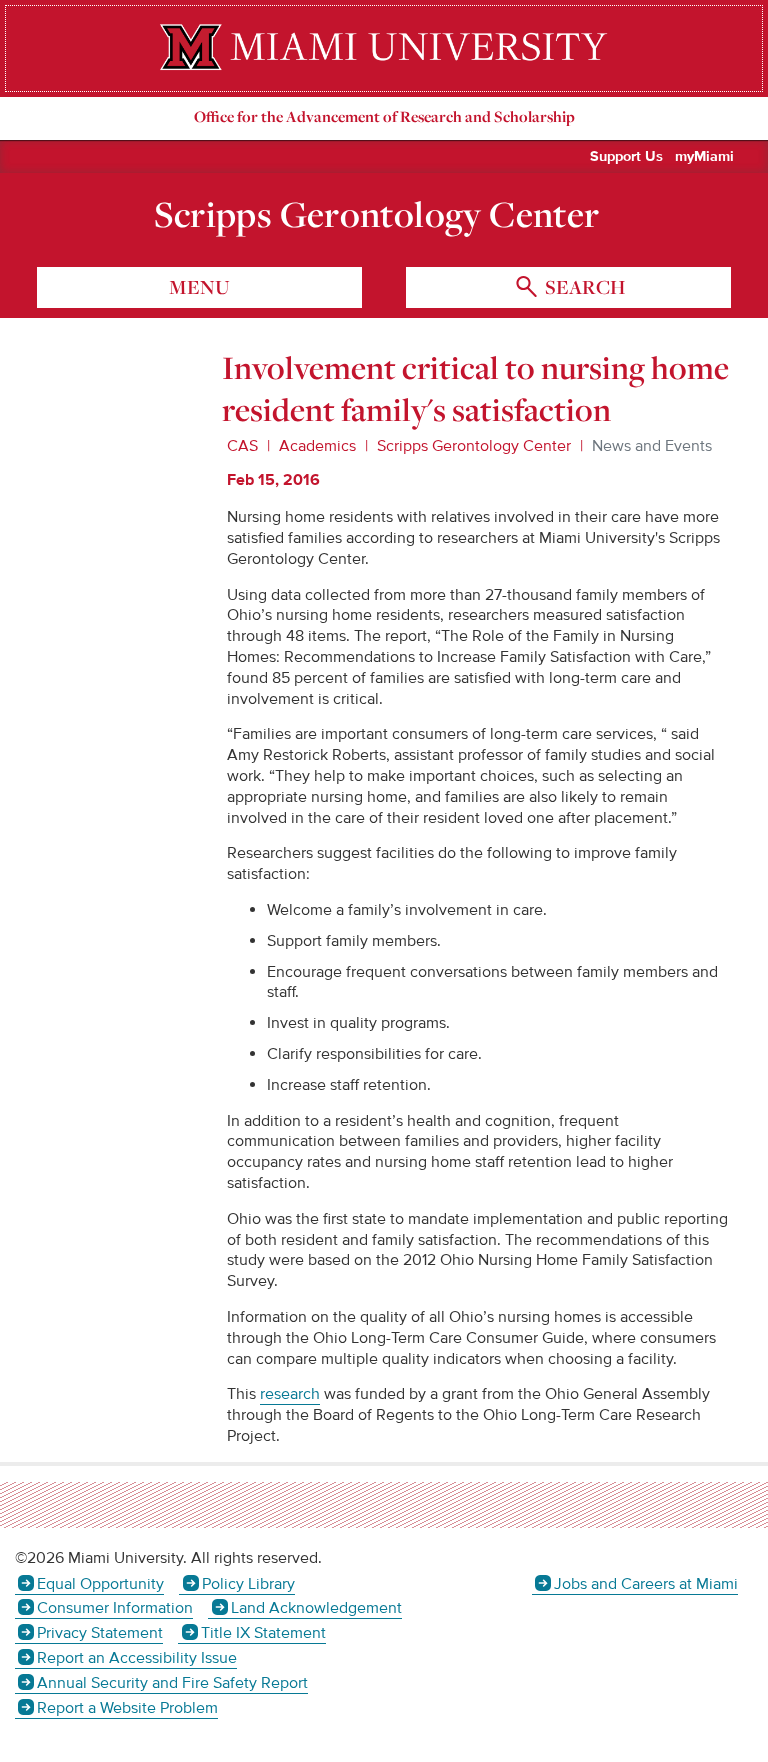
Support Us (626, 157)
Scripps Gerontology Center (377, 214)
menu (199, 287)
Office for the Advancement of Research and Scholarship (384, 116)
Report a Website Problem (127, 1708)
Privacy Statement (100, 1633)
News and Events (652, 446)
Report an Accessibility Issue (137, 1658)
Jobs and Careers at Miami (646, 1584)
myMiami (704, 157)
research (290, 1394)
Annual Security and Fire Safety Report (172, 1683)
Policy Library (248, 1584)
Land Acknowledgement (316, 1608)
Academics (317, 446)
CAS (242, 446)
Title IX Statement (263, 1633)
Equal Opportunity (100, 1584)
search (583, 287)
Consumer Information (115, 1608)
